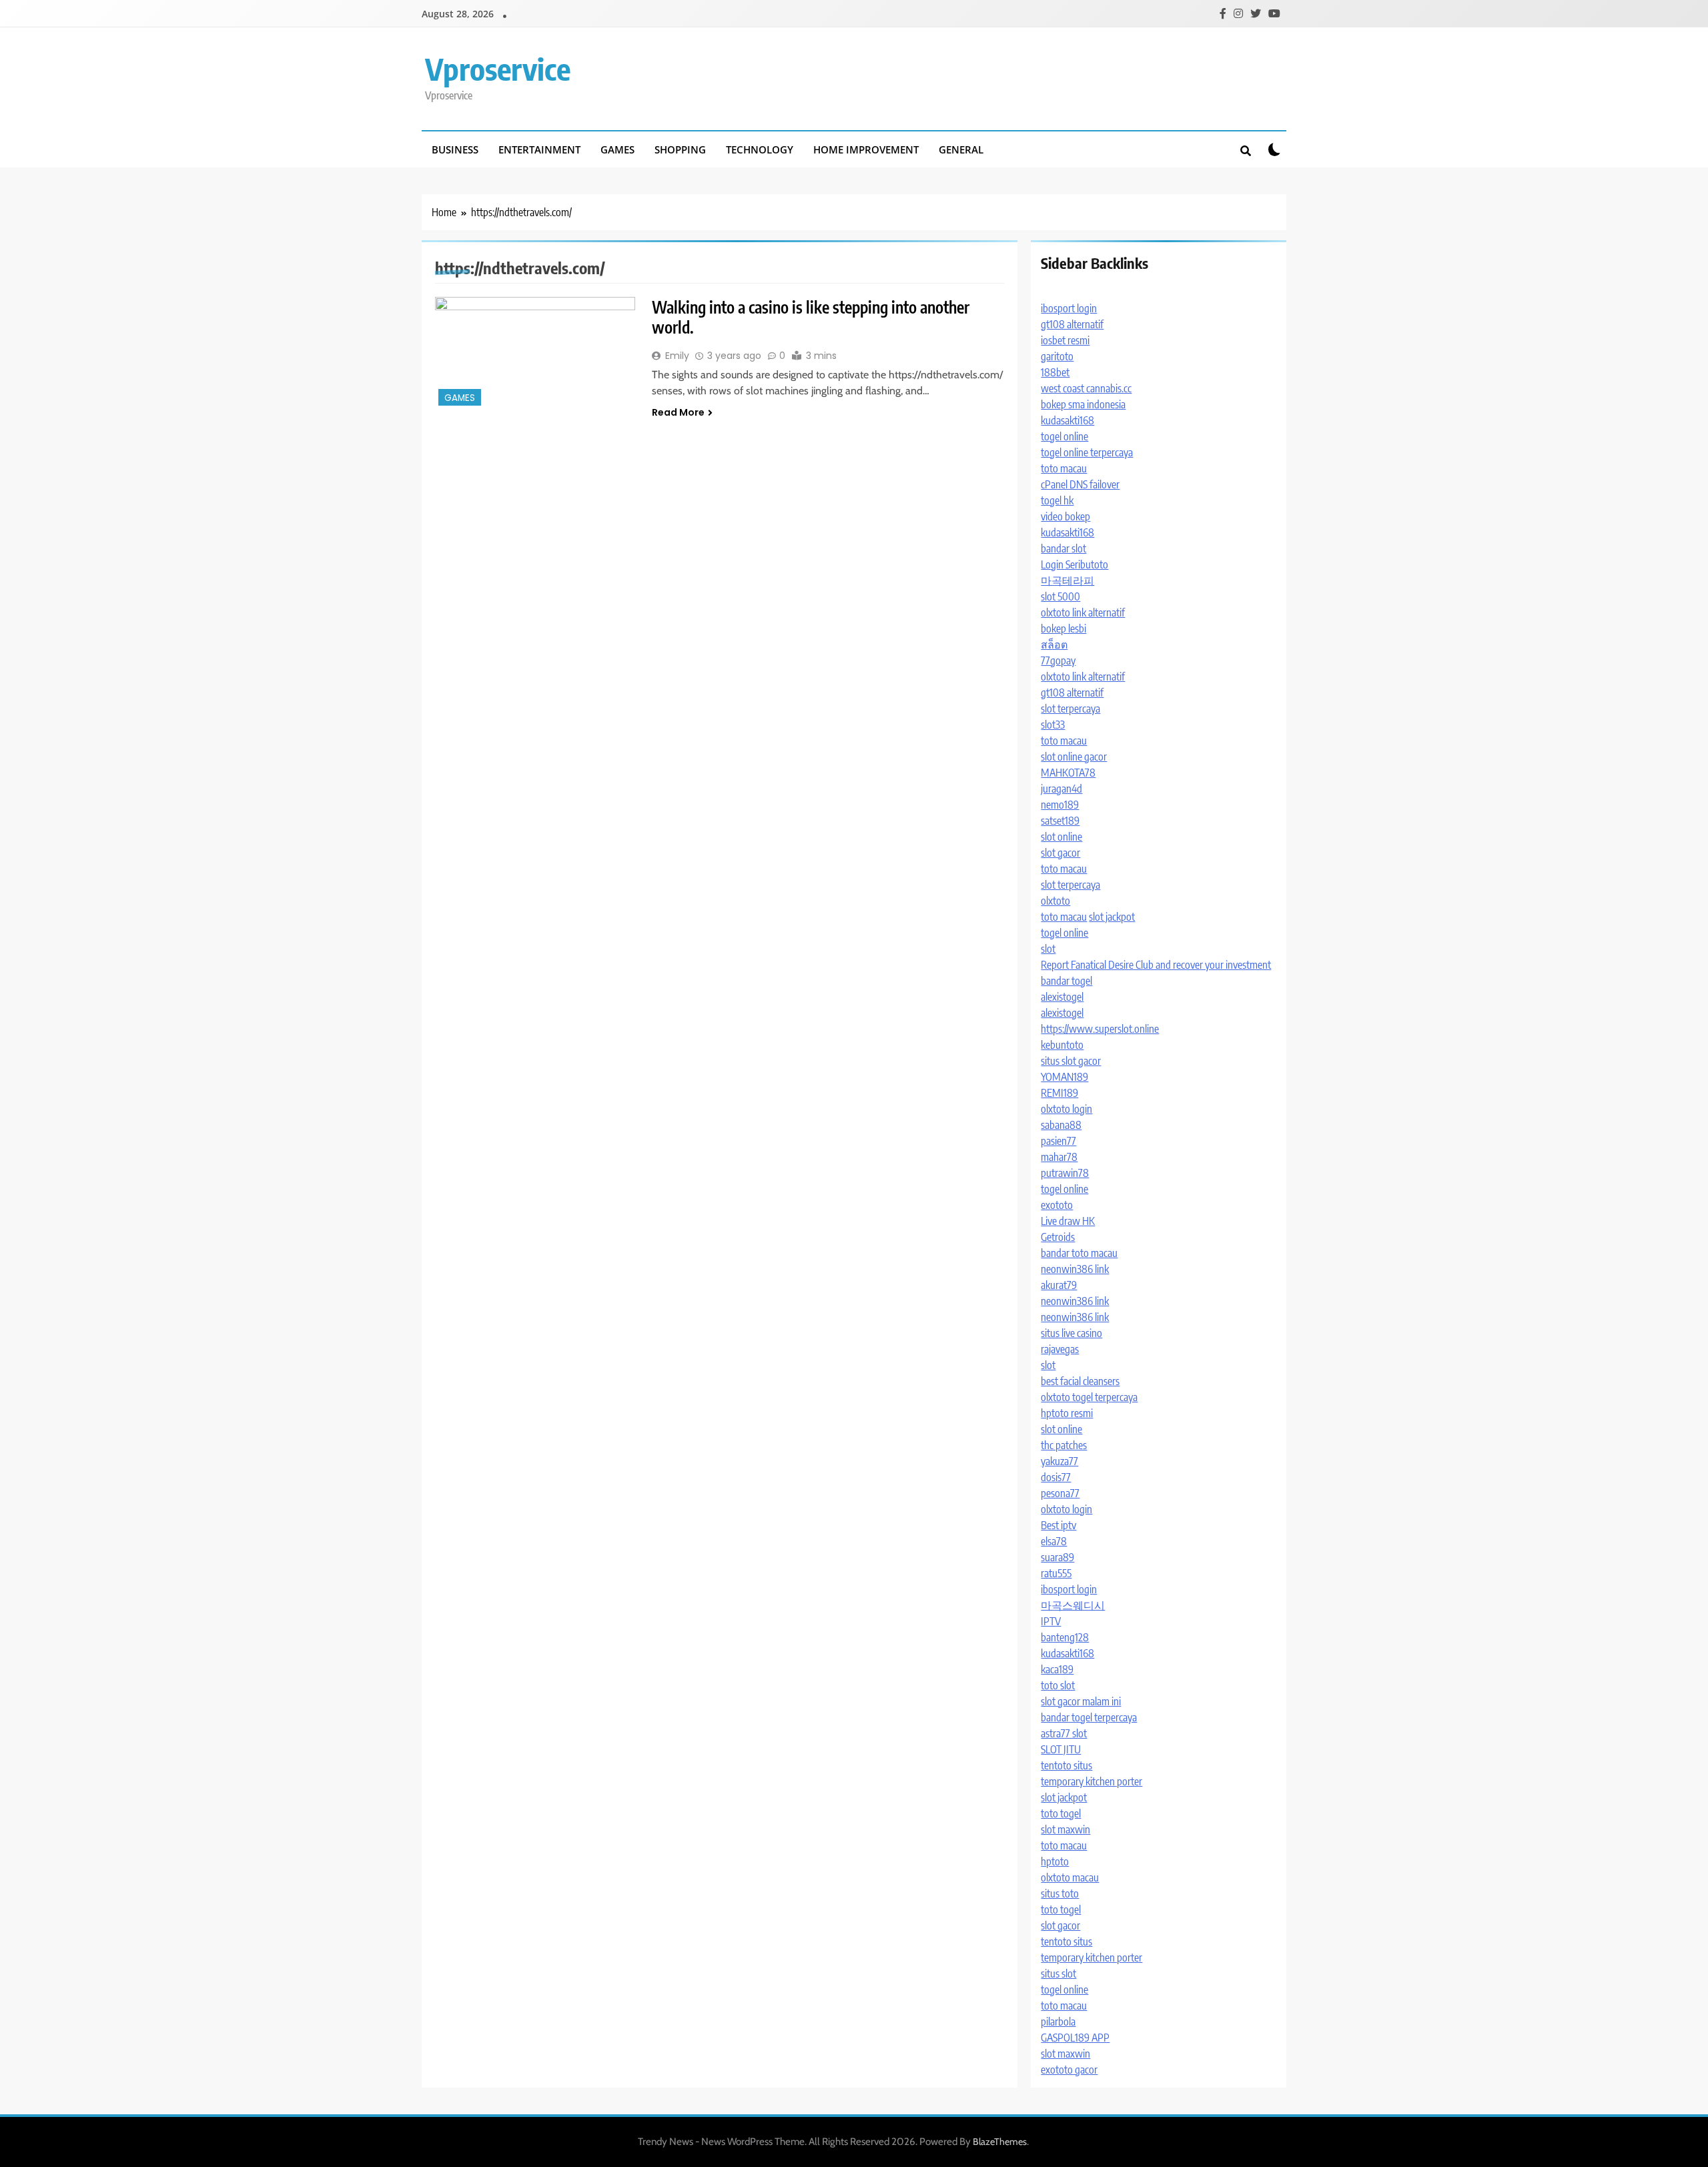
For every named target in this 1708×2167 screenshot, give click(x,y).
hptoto (1055, 1861)
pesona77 (1060, 1493)
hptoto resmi (1067, 1413)
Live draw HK (1068, 1221)
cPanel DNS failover (1080, 484)
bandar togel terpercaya (1089, 1717)
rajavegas (1060, 1349)
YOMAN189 (1064, 1077)
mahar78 (1059, 1157)
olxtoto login (1066, 1109)
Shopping (680, 149)
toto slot (1058, 1685)
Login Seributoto (1075, 564)
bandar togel (1066, 981)
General (961, 149)
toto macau (1064, 468)
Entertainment (539, 149)
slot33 (1053, 725)
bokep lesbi (1063, 628)
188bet (1055, 372)
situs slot (1058, 1974)
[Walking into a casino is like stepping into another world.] (535, 353)
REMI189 (1059, 1093)
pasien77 (1058, 1141)
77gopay (1058, 661)
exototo (1057, 1205)
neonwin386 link (1075, 1269)
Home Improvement (866, 149)
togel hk (1057, 500)
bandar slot (1063, 548)
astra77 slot (1064, 1733)
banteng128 (1065, 1637)
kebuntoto (1062, 1045)
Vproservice (498, 69)
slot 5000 (1060, 596)
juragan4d (1061, 789)
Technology (760, 149)
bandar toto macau (1079, 1253)
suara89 (1057, 1557)
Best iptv (1058, 1525)
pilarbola (1058, 2022)
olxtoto (1055, 901)
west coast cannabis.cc (1086, 388)
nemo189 (1060, 805)
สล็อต (1054, 644)
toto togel (1061, 1813)
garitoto (1057, 356)
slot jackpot (1112, 917)
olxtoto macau (1070, 1877)
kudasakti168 (1067, 420)
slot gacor (1060, 853)
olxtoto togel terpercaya (1089, 1397)
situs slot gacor (1071, 1061)
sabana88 (1061, 1125)
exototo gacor (1069, 2070)
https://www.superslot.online (1100, 1029)
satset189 (1060, 821)
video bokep (1065, 516)
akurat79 (1059, 1285)
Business (455, 149)
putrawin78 (1065, 1173)
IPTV (1051, 1621)
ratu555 (1056, 1573)
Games (617, 149)
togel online (1064, 436)
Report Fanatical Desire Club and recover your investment (1156, 965)
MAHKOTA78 (1068, 773)
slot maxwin (1065, 1829)
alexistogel (1062, 997)
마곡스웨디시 (1073, 1605)
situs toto (1060, 1893)
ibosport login (1069, 308)
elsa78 (1054, 1541)
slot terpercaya (1071, 709)
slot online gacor (1074, 757)
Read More (678, 412)
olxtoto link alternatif (1083, 612)
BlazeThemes (1000, 2142)
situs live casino (1072, 1333)
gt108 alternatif (1072, 324)
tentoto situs (1066, 1765)
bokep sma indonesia (1083, 404)
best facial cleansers (1080, 1381)
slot (1048, 949)
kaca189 (1057, 1669)
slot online (1061, 837)
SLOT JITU (1061, 1749)
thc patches (1064, 1445)
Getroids (1058, 1237)
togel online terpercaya (1087, 452)
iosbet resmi (1065, 340)
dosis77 (1056, 1477)
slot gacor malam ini (1081, 1701)
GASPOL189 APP (1075, 2038)
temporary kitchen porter (1092, 1781)
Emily (677, 356)
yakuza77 (1059, 1461)
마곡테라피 (1067, 580)
